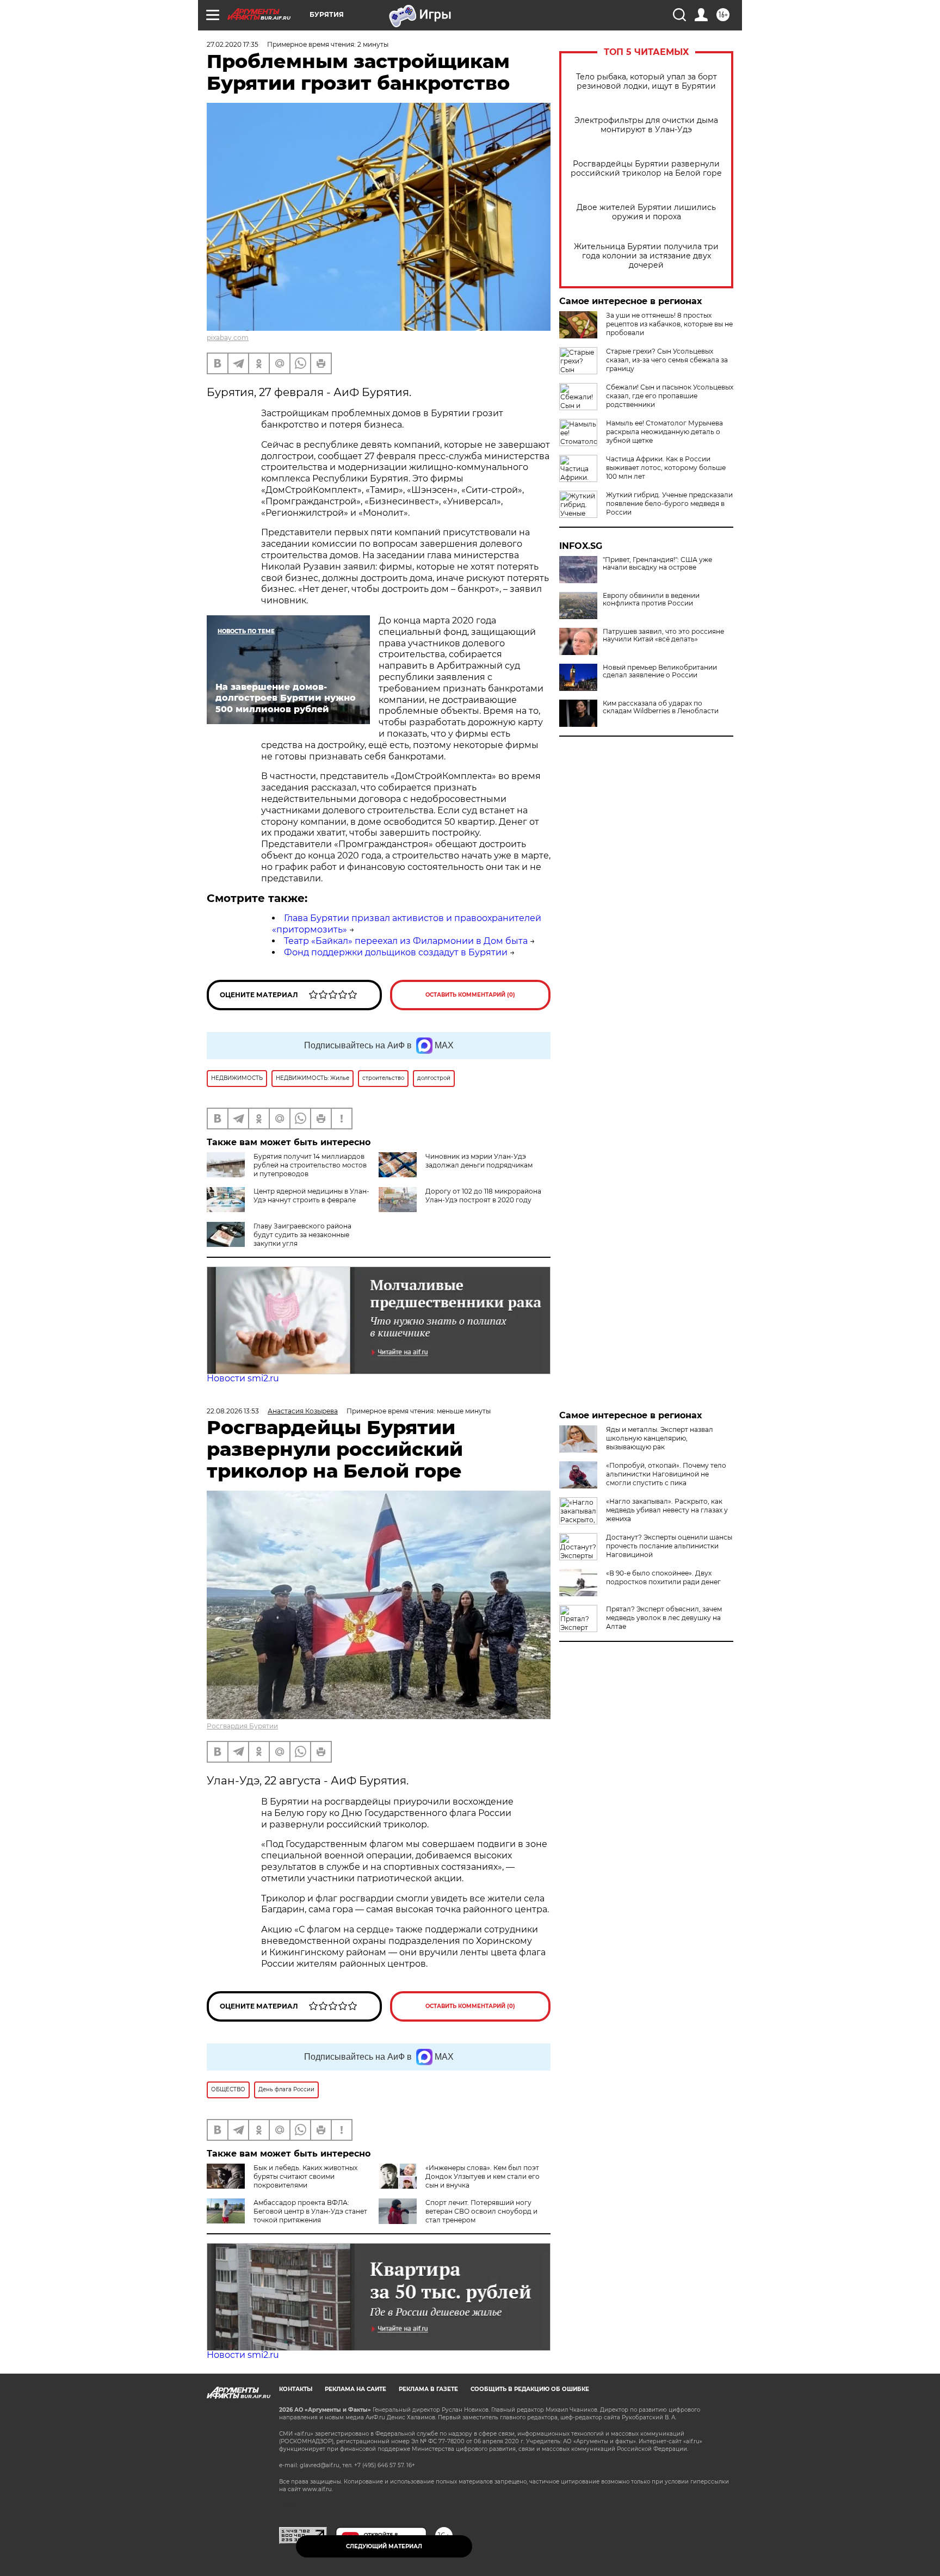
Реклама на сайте (355, 2389)
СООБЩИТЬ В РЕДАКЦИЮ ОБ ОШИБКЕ (530, 2389)
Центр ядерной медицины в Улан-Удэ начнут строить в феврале (311, 1196)
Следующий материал (384, 2546)
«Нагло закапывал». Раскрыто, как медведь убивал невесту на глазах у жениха (667, 1510)
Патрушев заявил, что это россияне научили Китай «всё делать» (663, 635)
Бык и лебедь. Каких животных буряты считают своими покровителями (305, 2176)
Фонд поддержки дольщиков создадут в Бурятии (396, 952)
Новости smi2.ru (243, 1378)
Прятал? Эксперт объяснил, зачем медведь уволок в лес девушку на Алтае (664, 1618)
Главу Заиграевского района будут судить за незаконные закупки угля (302, 1235)
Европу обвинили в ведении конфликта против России (651, 600)
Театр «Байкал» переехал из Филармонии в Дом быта (406, 941)
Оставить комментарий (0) (470, 995)
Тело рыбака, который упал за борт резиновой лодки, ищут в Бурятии (647, 82)
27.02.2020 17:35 (233, 44)
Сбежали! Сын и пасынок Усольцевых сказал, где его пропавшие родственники (670, 396)
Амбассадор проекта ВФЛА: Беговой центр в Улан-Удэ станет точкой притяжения (310, 2211)
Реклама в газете (428, 2389)
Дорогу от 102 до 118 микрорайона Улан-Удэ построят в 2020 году (483, 1196)
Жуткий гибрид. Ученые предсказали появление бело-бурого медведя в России (669, 504)
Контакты (296, 2389)
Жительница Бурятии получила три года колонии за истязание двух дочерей (646, 256)
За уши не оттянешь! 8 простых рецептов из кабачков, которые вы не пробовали (669, 324)
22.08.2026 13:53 (233, 1411)
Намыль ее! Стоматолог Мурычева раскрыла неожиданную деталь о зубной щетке (664, 432)
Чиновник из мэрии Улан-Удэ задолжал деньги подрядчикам (479, 1161)
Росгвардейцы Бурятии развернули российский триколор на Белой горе (646, 169)
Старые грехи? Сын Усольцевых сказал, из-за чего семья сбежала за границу (667, 360)
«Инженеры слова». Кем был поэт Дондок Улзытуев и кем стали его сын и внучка (483, 2176)
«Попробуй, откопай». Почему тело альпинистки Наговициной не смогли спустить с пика (666, 1474)
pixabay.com (228, 338)
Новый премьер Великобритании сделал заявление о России (660, 671)
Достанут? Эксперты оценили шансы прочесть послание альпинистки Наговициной (669, 1546)
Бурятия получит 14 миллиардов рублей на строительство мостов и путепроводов (310, 1165)
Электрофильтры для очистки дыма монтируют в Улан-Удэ (646, 125)
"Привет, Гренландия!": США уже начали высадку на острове (657, 564)
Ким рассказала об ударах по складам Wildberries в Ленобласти (661, 707)
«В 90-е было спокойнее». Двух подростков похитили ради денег (663, 1577)
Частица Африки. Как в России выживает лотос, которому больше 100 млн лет (666, 468)
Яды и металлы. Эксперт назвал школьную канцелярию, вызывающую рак (660, 1438)
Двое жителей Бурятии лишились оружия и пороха (646, 212)
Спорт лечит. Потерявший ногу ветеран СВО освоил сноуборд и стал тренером (481, 2211)
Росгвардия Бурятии (242, 1726)
